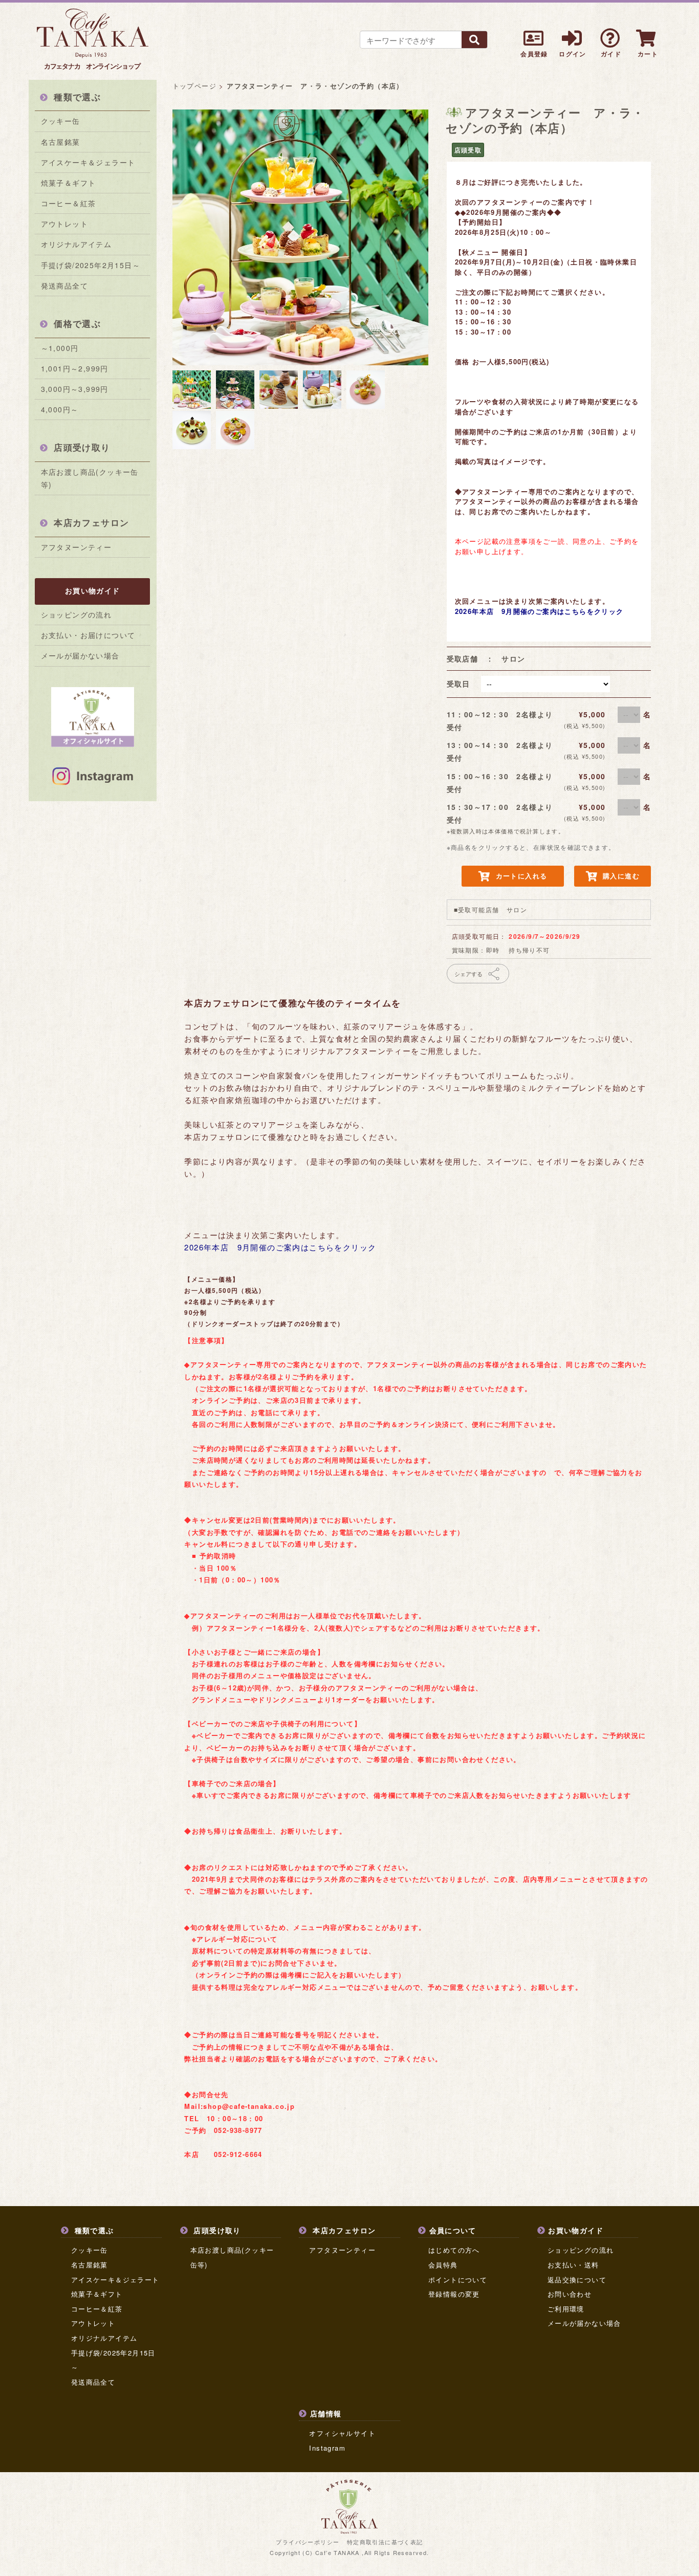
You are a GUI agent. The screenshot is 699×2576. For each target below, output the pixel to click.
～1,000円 (60, 348)
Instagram (327, 2448)
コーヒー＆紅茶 (69, 203)
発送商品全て (64, 285)
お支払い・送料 (573, 2265)
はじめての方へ (454, 2250)
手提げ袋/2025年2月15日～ (91, 265)
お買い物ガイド (93, 590)
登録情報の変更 (454, 2294)
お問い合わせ (570, 2294)
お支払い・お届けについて (88, 635)
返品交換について (577, 2280)
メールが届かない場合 (80, 655)
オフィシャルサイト (342, 2433)
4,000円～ (60, 409)
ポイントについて (458, 2280)
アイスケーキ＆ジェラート (88, 162)
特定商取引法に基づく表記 (385, 2542)
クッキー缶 (61, 121)
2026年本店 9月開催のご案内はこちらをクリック (539, 611)
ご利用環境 (566, 2309)
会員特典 (443, 2265)
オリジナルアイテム (77, 244)
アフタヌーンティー (77, 547)
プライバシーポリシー (308, 2542)
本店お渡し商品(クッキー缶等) (90, 478)
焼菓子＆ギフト (69, 183)
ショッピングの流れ (77, 614)
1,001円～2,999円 (75, 368)
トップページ (194, 86)
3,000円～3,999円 (75, 389)
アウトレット (64, 224)
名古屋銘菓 (61, 142)
